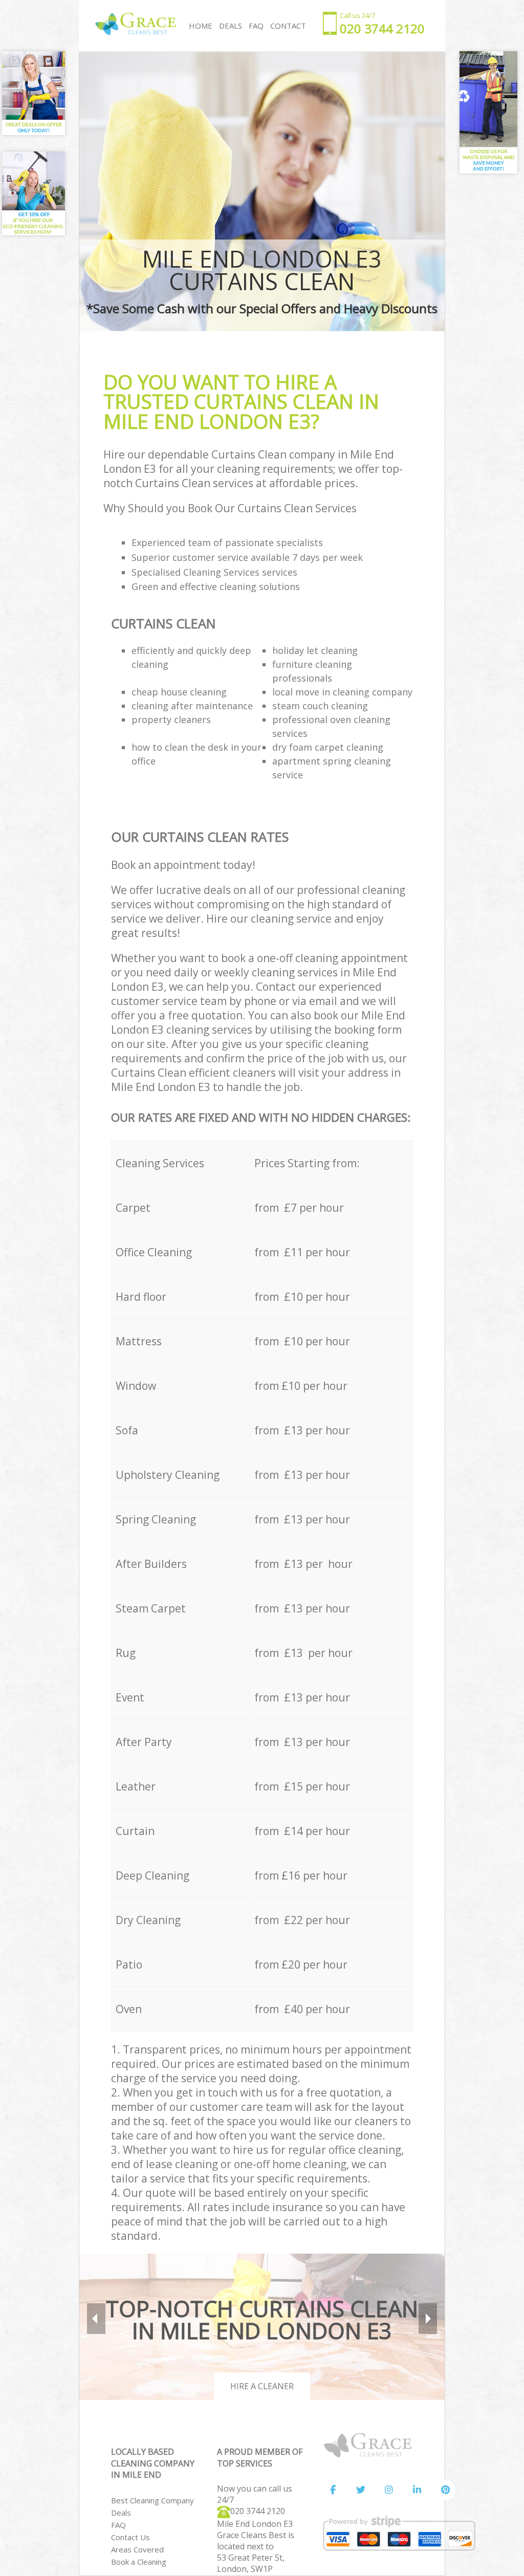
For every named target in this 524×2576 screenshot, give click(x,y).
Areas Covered (137, 2549)
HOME (201, 26)
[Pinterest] (445, 2490)
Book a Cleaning (139, 2562)
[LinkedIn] (417, 2490)
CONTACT (288, 26)
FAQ (118, 2525)
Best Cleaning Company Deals (152, 2506)
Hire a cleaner (262, 2386)
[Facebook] (333, 2490)
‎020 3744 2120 (258, 2511)
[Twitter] (361, 2490)
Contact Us (130, 2537)
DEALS (231, 26)
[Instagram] (389, 2490)
